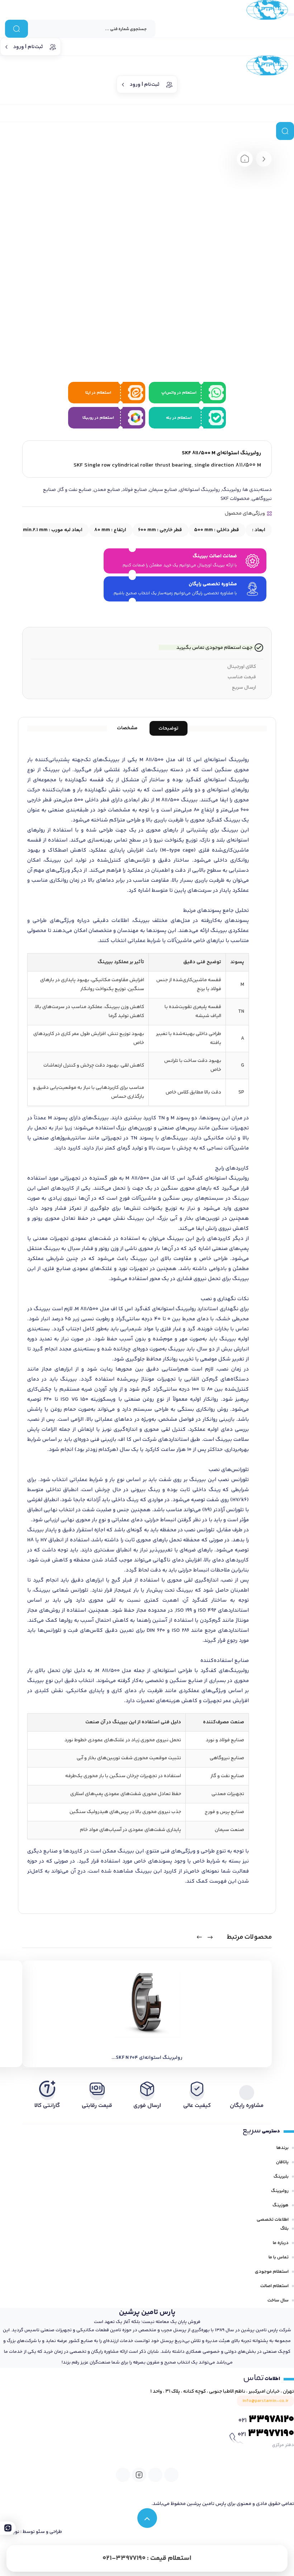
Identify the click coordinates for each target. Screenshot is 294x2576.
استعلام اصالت (274, 2286)
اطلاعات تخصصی (273, 2220)
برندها (283, 2148)
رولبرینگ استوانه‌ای (200, 490)
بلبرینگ (281, 2177)
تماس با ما (279, 2257)
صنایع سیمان (163, 490)
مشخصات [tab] (127, 728)
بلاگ (284, 2229)
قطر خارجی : (160, 530)
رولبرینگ (231, 490)
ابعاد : (258, 530)
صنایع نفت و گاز (75, 490)
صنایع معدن (107, 490)
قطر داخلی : (217, 530)
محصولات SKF (235, 499)
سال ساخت (278, 2300)
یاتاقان (282, 2162)
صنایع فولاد (135, 490)
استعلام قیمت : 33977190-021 (147, 2558)
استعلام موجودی (272, 2272)
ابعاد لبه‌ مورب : (53, 530)
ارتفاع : (110, 530)
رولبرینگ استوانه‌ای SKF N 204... (147, 2058)
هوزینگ (281, 2205)
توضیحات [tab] (169, 729)
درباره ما (281, 2243)
